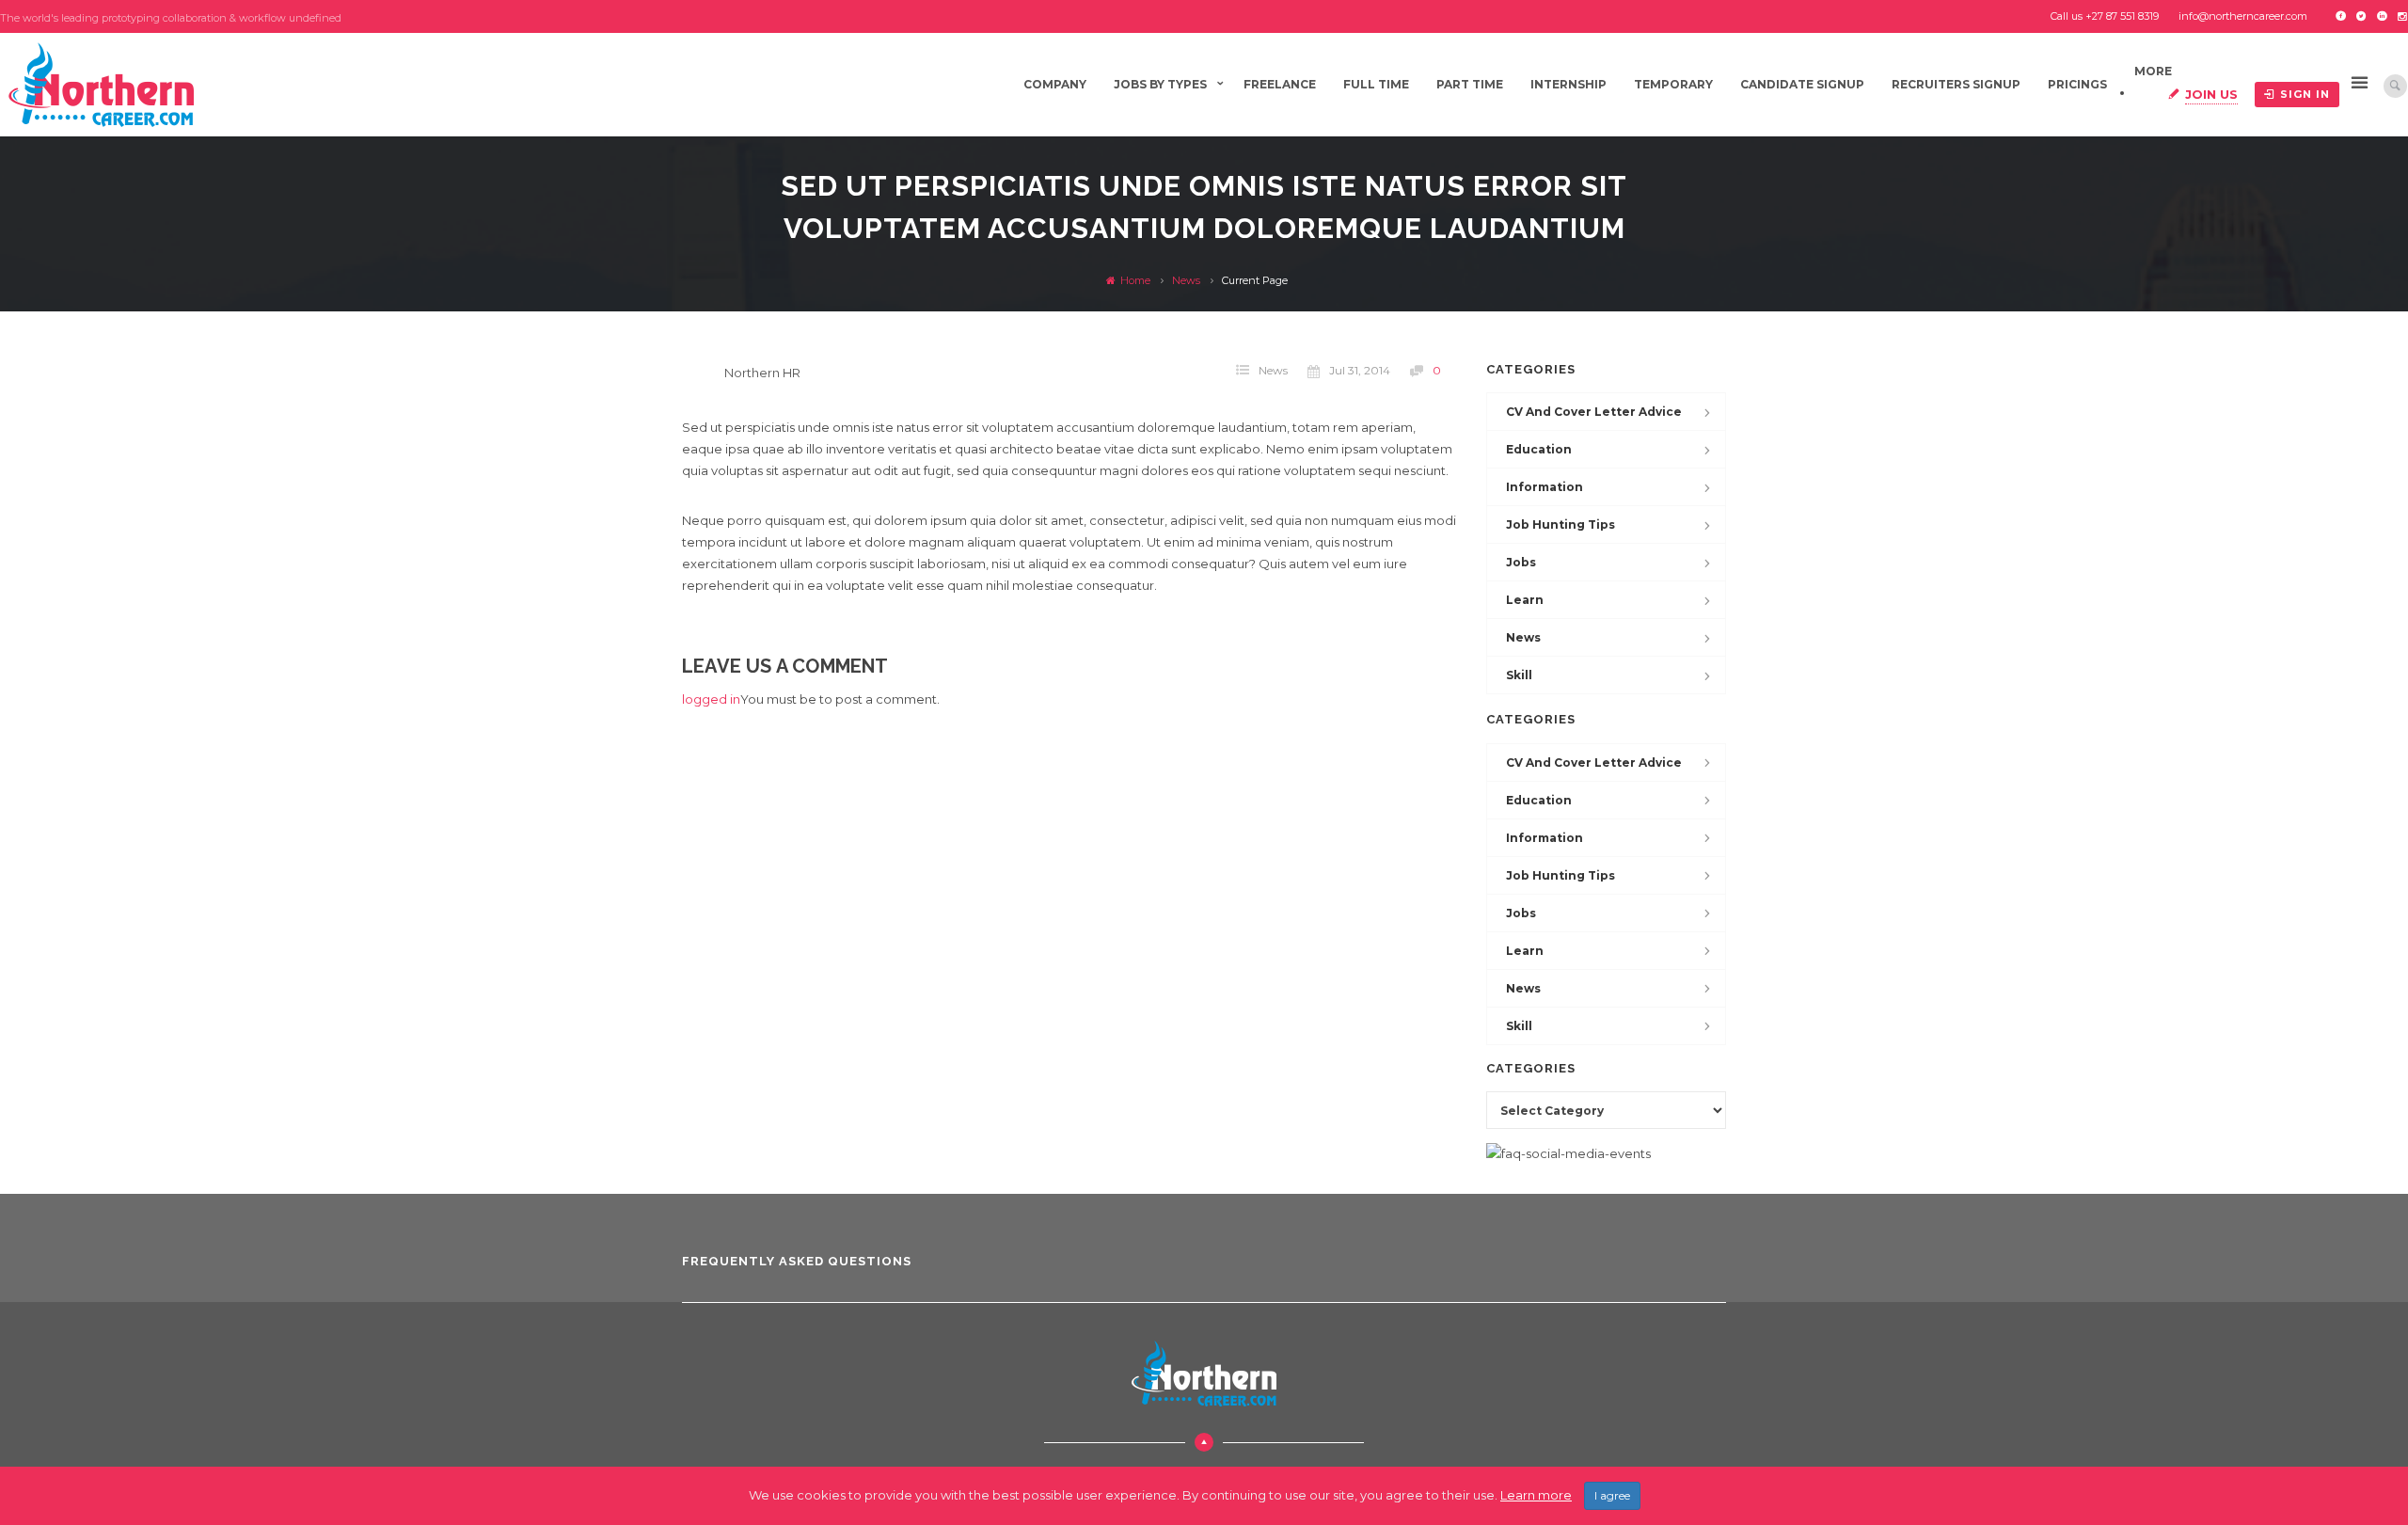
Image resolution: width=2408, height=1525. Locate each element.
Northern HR (762, 373)
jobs (1521, 562)
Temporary (1673, 84)
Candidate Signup (1802, 84)
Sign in (2305, 94)
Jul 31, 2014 (1360, 370)
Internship (1568, 84)
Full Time (1376, 84)
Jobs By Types (1160, 84)
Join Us (2211, 94)
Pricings (2077, 84)
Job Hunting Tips (1560, 524)
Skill (1519, 675)
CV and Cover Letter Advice (1594, 412)
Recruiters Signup (1956, 84)
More (2153, 71)
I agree (1612, 1495)
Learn (1525, 600)
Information (1545, 487)
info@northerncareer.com (2243, 16)
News (1186, 280)
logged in (711, 699)
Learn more (1536, 1495)
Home (1134, 280)
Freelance (1280, 84)
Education (1539, 449)
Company (1055, 84)
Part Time (1470, 84)
